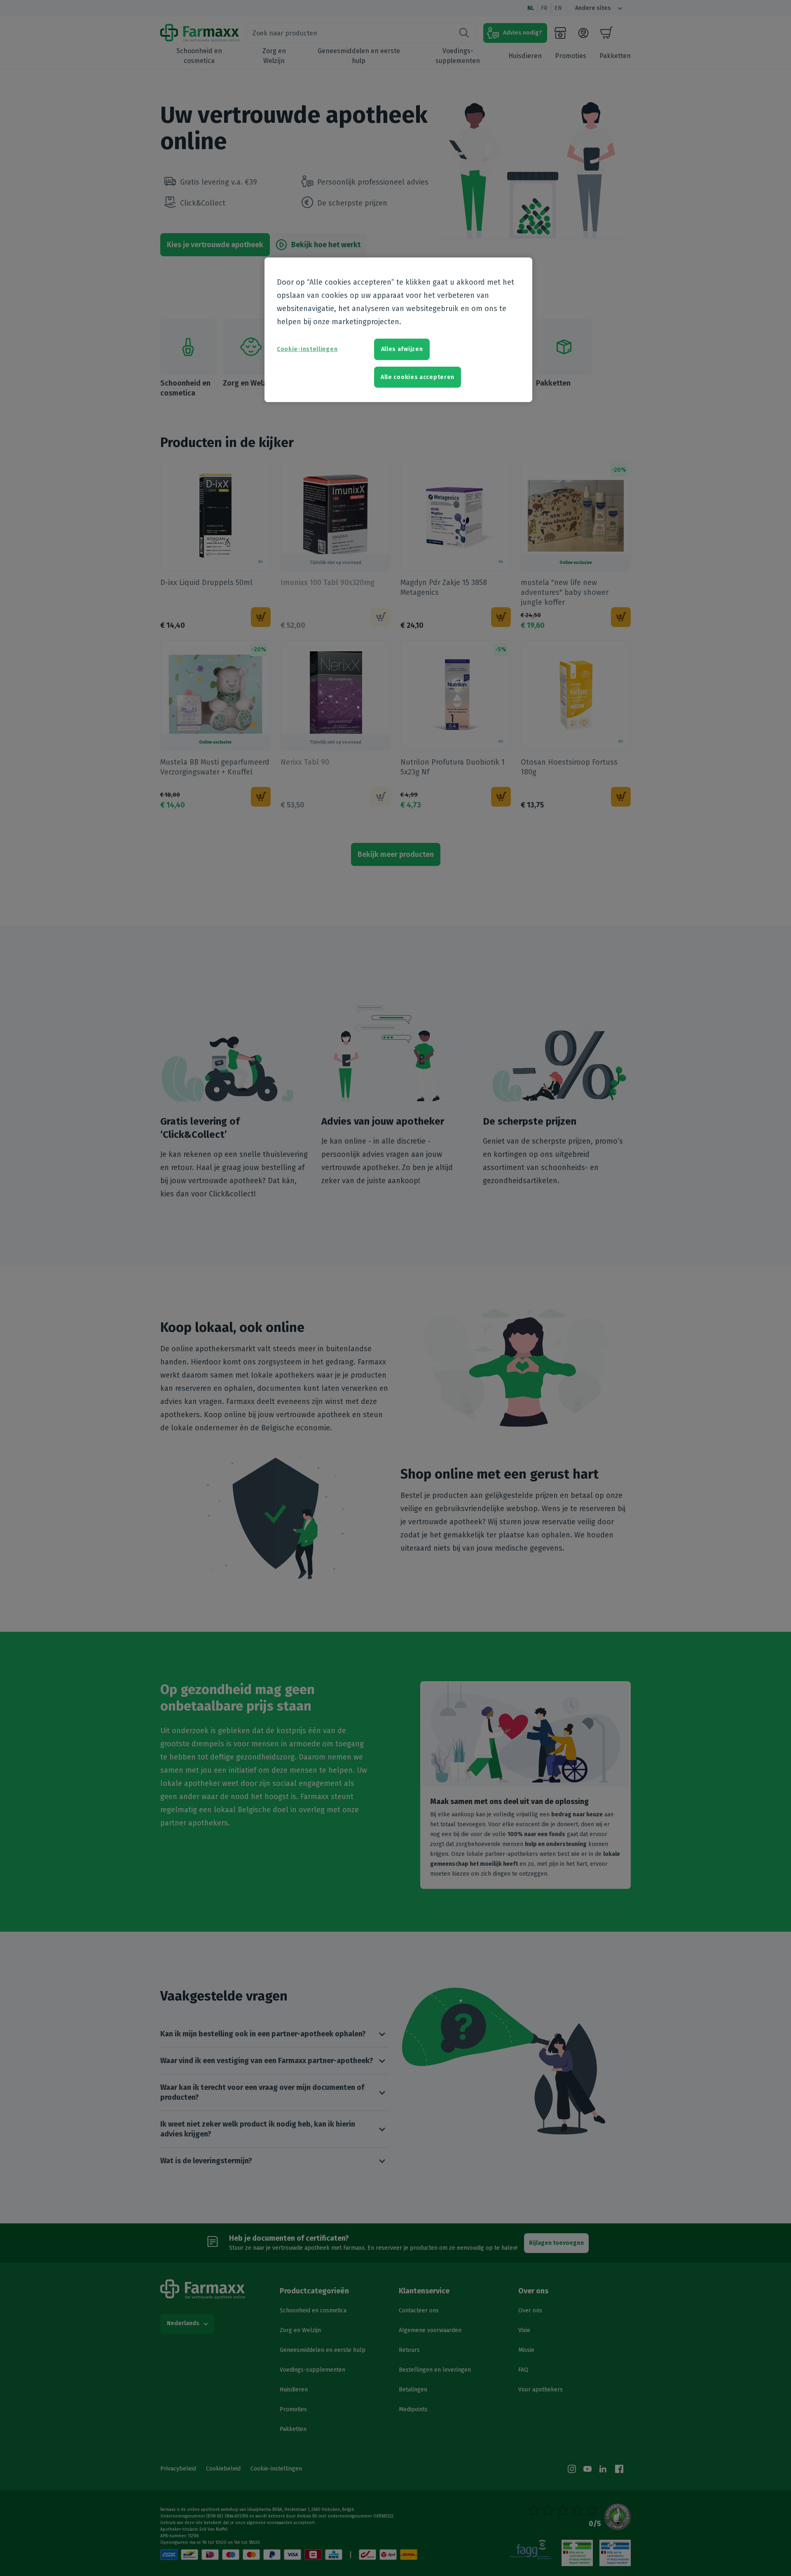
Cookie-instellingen (307, 349)
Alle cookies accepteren (418, 377)
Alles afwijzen (402, 349)
